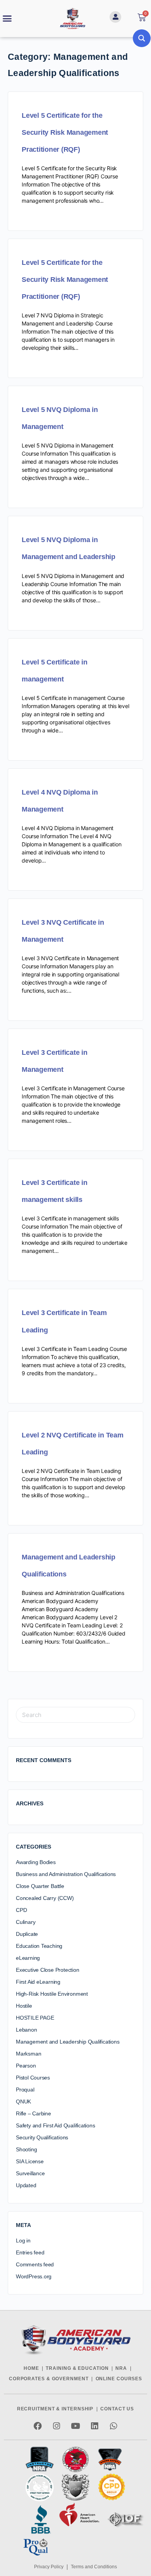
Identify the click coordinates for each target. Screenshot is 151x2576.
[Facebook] (38, 2426)
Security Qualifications (42, 2137)
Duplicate (27, 1934)
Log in (23, 2240)
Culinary (26, 1922)
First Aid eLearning (38, 1982)
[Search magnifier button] (142, 38)
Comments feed (35, 2264)
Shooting (26, 2149)
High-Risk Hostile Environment (52, 1994)
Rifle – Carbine (33, 2113)
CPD (21, 1910)
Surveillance (30, 2173)
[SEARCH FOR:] (75, 1715)
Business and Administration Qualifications (66, 1874)
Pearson (26, 2066)
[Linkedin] (95, 2426)
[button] (7, 19)
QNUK (23, 2101)
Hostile (24, 2006)
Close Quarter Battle (40, 1886)
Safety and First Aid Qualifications (56, 2125)
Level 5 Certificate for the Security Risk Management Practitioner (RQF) (65, 132)
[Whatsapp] (114, 2426)
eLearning (28, 1958)
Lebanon (27, 2030)
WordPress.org (34, 2276)
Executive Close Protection (48, 1970)
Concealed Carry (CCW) (45, 1898)
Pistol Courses (33, 2078)
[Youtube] (76, 2426)
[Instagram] (57, 2426)
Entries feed (30, 2252)
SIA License (30, 2161)
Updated (26, 2185)
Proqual (25, 2090)
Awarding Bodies (36, 1862)
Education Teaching (39, 1946)
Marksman (28, 2054)
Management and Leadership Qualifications (68, 2042)
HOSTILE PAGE (35, 2018)
